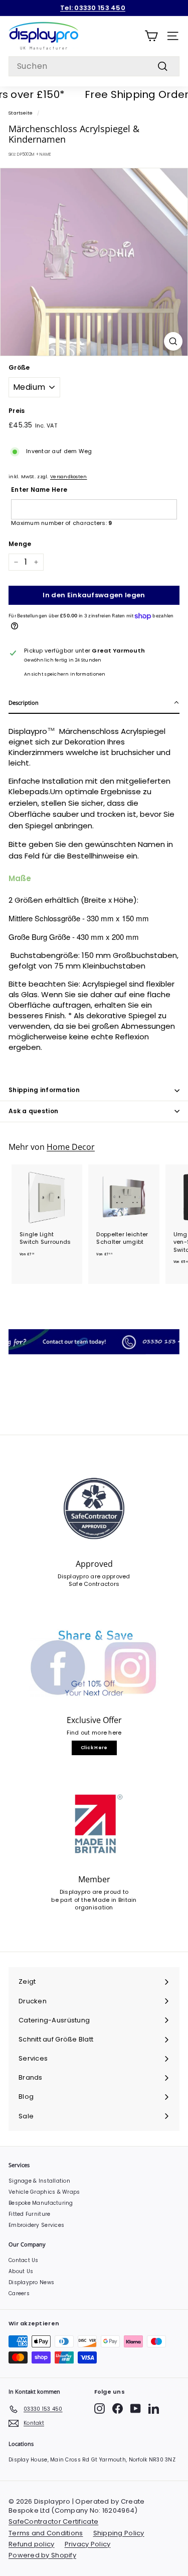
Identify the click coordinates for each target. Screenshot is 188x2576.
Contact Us (24, 2260)
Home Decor (71, 1147)
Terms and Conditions (46, 2533)
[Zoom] (173, 341)
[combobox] (94, 66)
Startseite (21, 113)
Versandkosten (69, 476)
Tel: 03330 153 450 (93, 8)
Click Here (94, 1748)
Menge (20, 544)
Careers (19, 2293)
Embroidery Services (36, 2225)
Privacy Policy (88, 2544)
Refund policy (32, 2544)
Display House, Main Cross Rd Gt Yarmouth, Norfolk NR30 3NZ (92, 2460)
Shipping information (44, 1090)
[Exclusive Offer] (94, 1665)
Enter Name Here (39, 490)
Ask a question (33, 1111)
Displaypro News (31, 2282)
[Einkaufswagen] (151, 36)
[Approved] (94, 1508)
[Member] (94, 1824)
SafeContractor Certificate (53, 2521)
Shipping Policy (119, 2533)
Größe (19, 368)
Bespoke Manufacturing (41, 2203)
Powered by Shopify (42, 2555)
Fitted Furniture (29, 2214)
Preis (17, 411)
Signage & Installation (39, 2181)
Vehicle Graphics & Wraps (44, 2192)
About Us (21, 2271)
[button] (94, 703)
